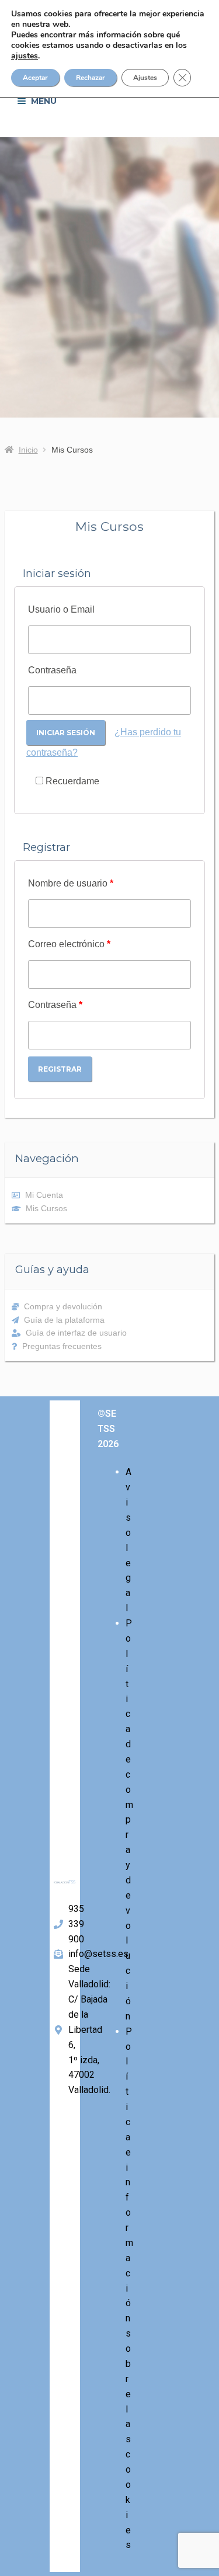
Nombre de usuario (71, 883)
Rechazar (91, 78)
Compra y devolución (63, 1306)
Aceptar (35, 78)
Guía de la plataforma (64, 1320)
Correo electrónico (69, 944)
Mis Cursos (46, 1208)
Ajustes (145, 78)
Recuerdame (71, 781)
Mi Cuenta (44, 1195)
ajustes (25, 56)
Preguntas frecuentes (62, 1346)
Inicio (28, 450)
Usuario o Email (61, 609)
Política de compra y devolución (129, 1820)
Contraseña (52, 670)
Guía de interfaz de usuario (76, 1333)
